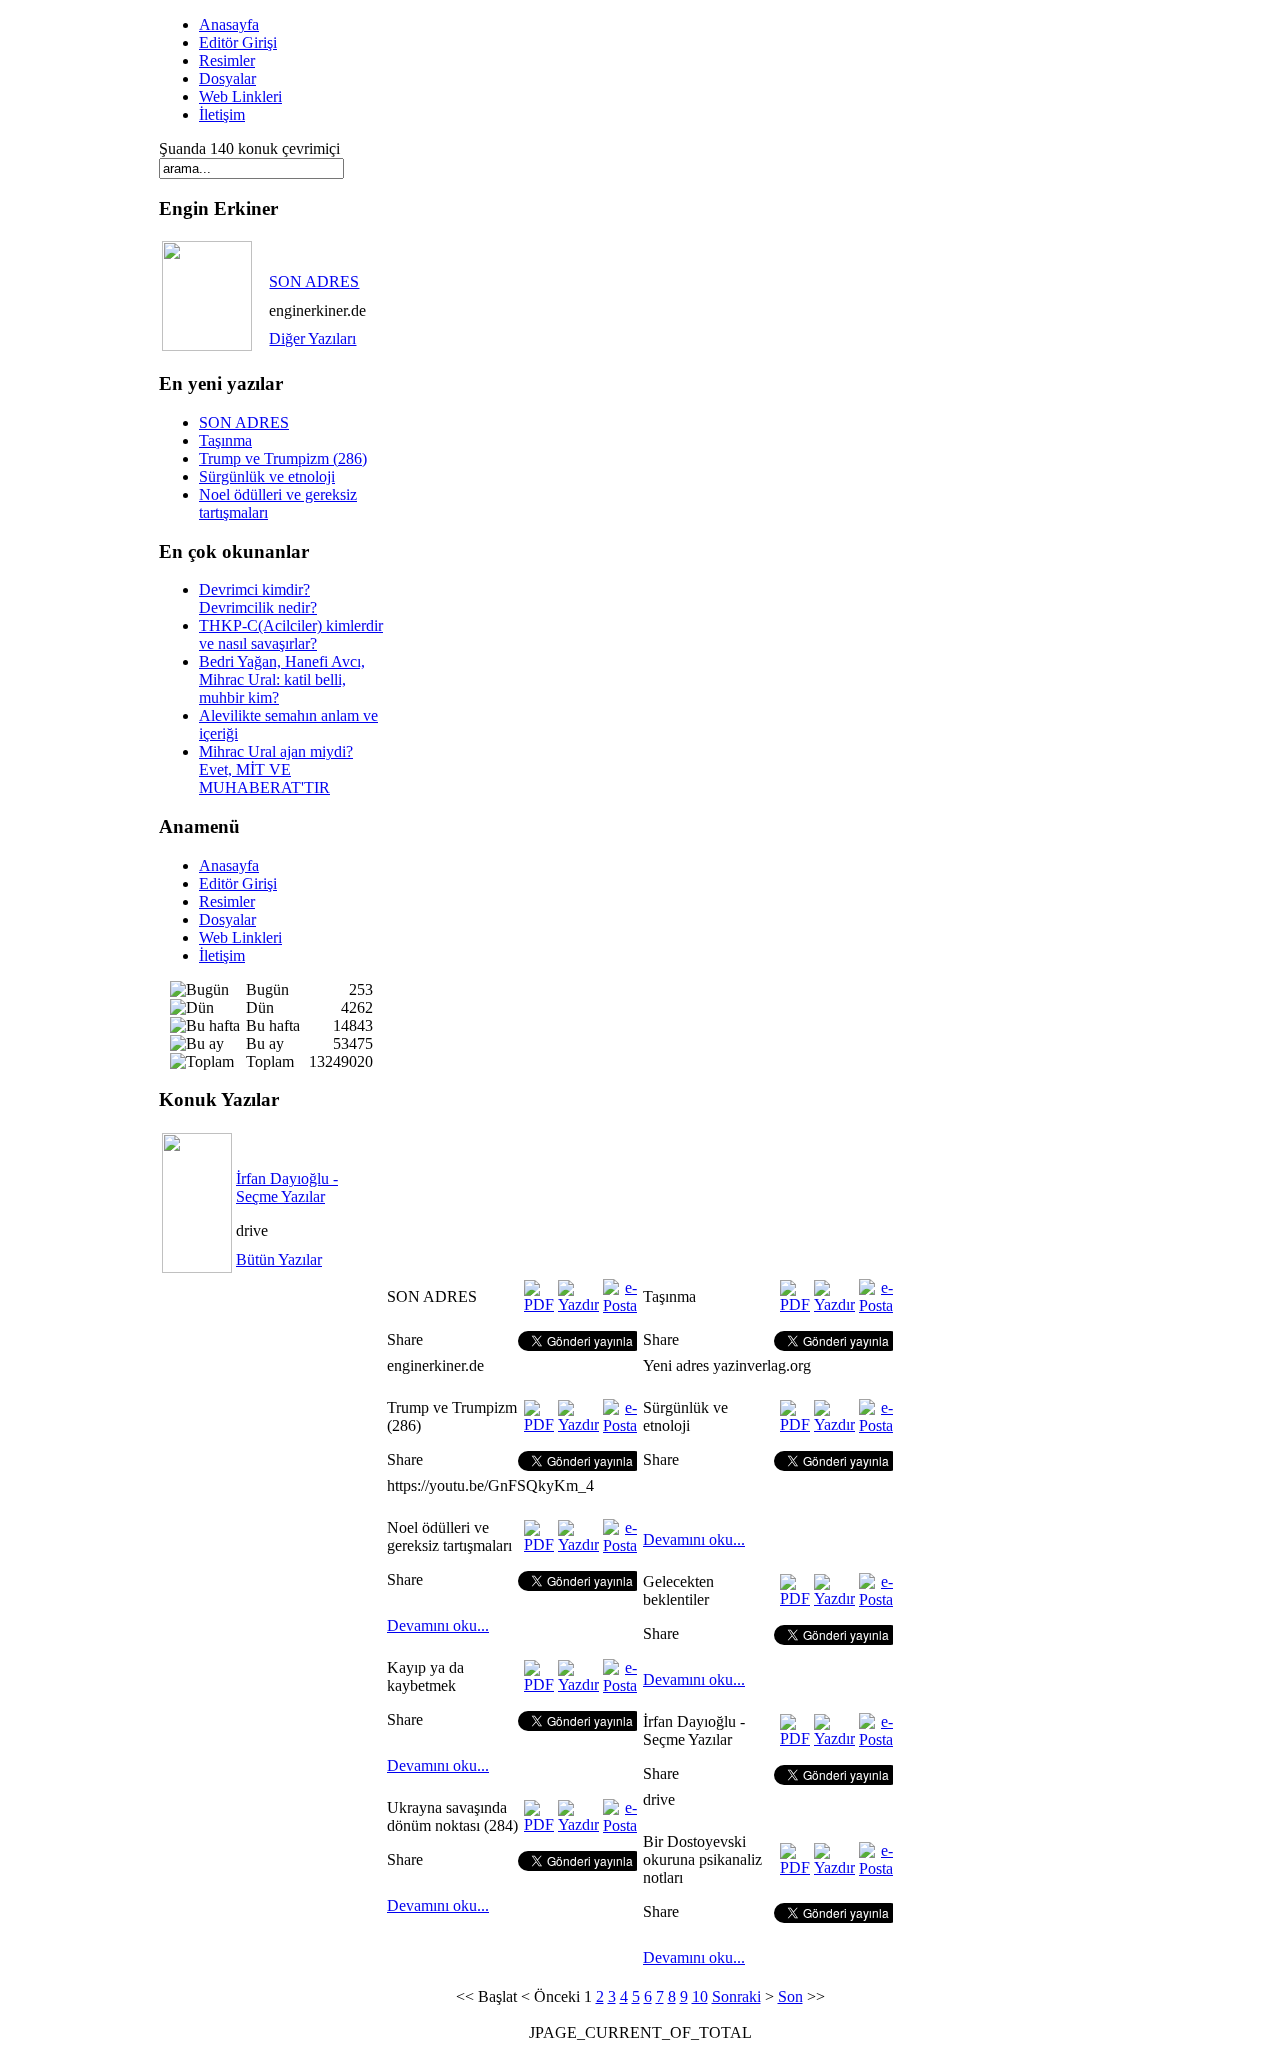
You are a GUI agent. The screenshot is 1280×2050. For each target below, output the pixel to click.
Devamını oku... (438, 1625)
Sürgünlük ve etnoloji (267, 476)
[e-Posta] (620, 1305)
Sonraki (736, 1996)
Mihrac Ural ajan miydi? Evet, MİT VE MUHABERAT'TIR (276, 769)
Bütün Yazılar (279, 1259)
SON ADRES (314, 281)
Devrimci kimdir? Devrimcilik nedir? (258, 598)
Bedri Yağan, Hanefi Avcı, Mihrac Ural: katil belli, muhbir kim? (282, 679)
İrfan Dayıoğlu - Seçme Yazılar (287, 1187)
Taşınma (225, 440)
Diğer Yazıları (312, 338)
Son (790, 1996)
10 (700, 1996)
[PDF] (539, 1304)
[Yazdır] (578, 1304)
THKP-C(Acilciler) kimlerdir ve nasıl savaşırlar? (291, 634)
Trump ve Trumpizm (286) (283, 458)
